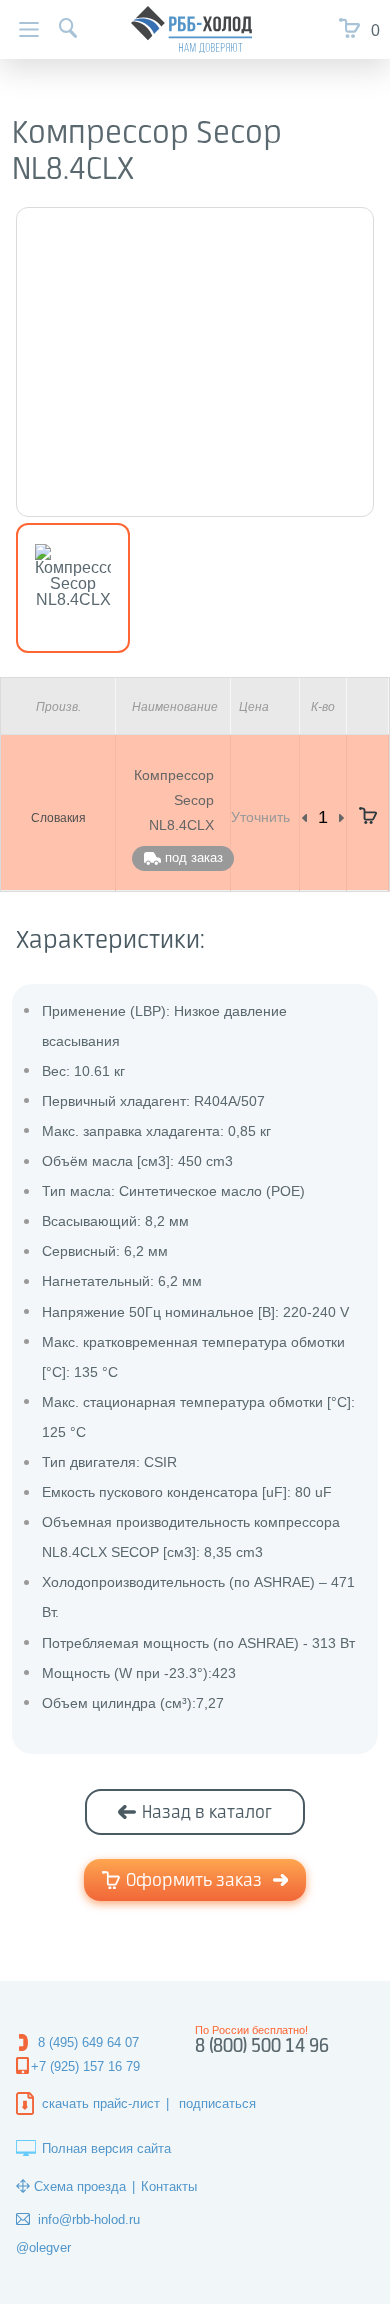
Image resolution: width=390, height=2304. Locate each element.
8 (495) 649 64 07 (88, 2042)
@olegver (43, 2247)
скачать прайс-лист (101, 2103)
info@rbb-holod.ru (89, 2219)
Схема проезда (80, 2186)
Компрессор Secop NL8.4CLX (174, 800)
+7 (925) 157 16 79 (85, 2066)
